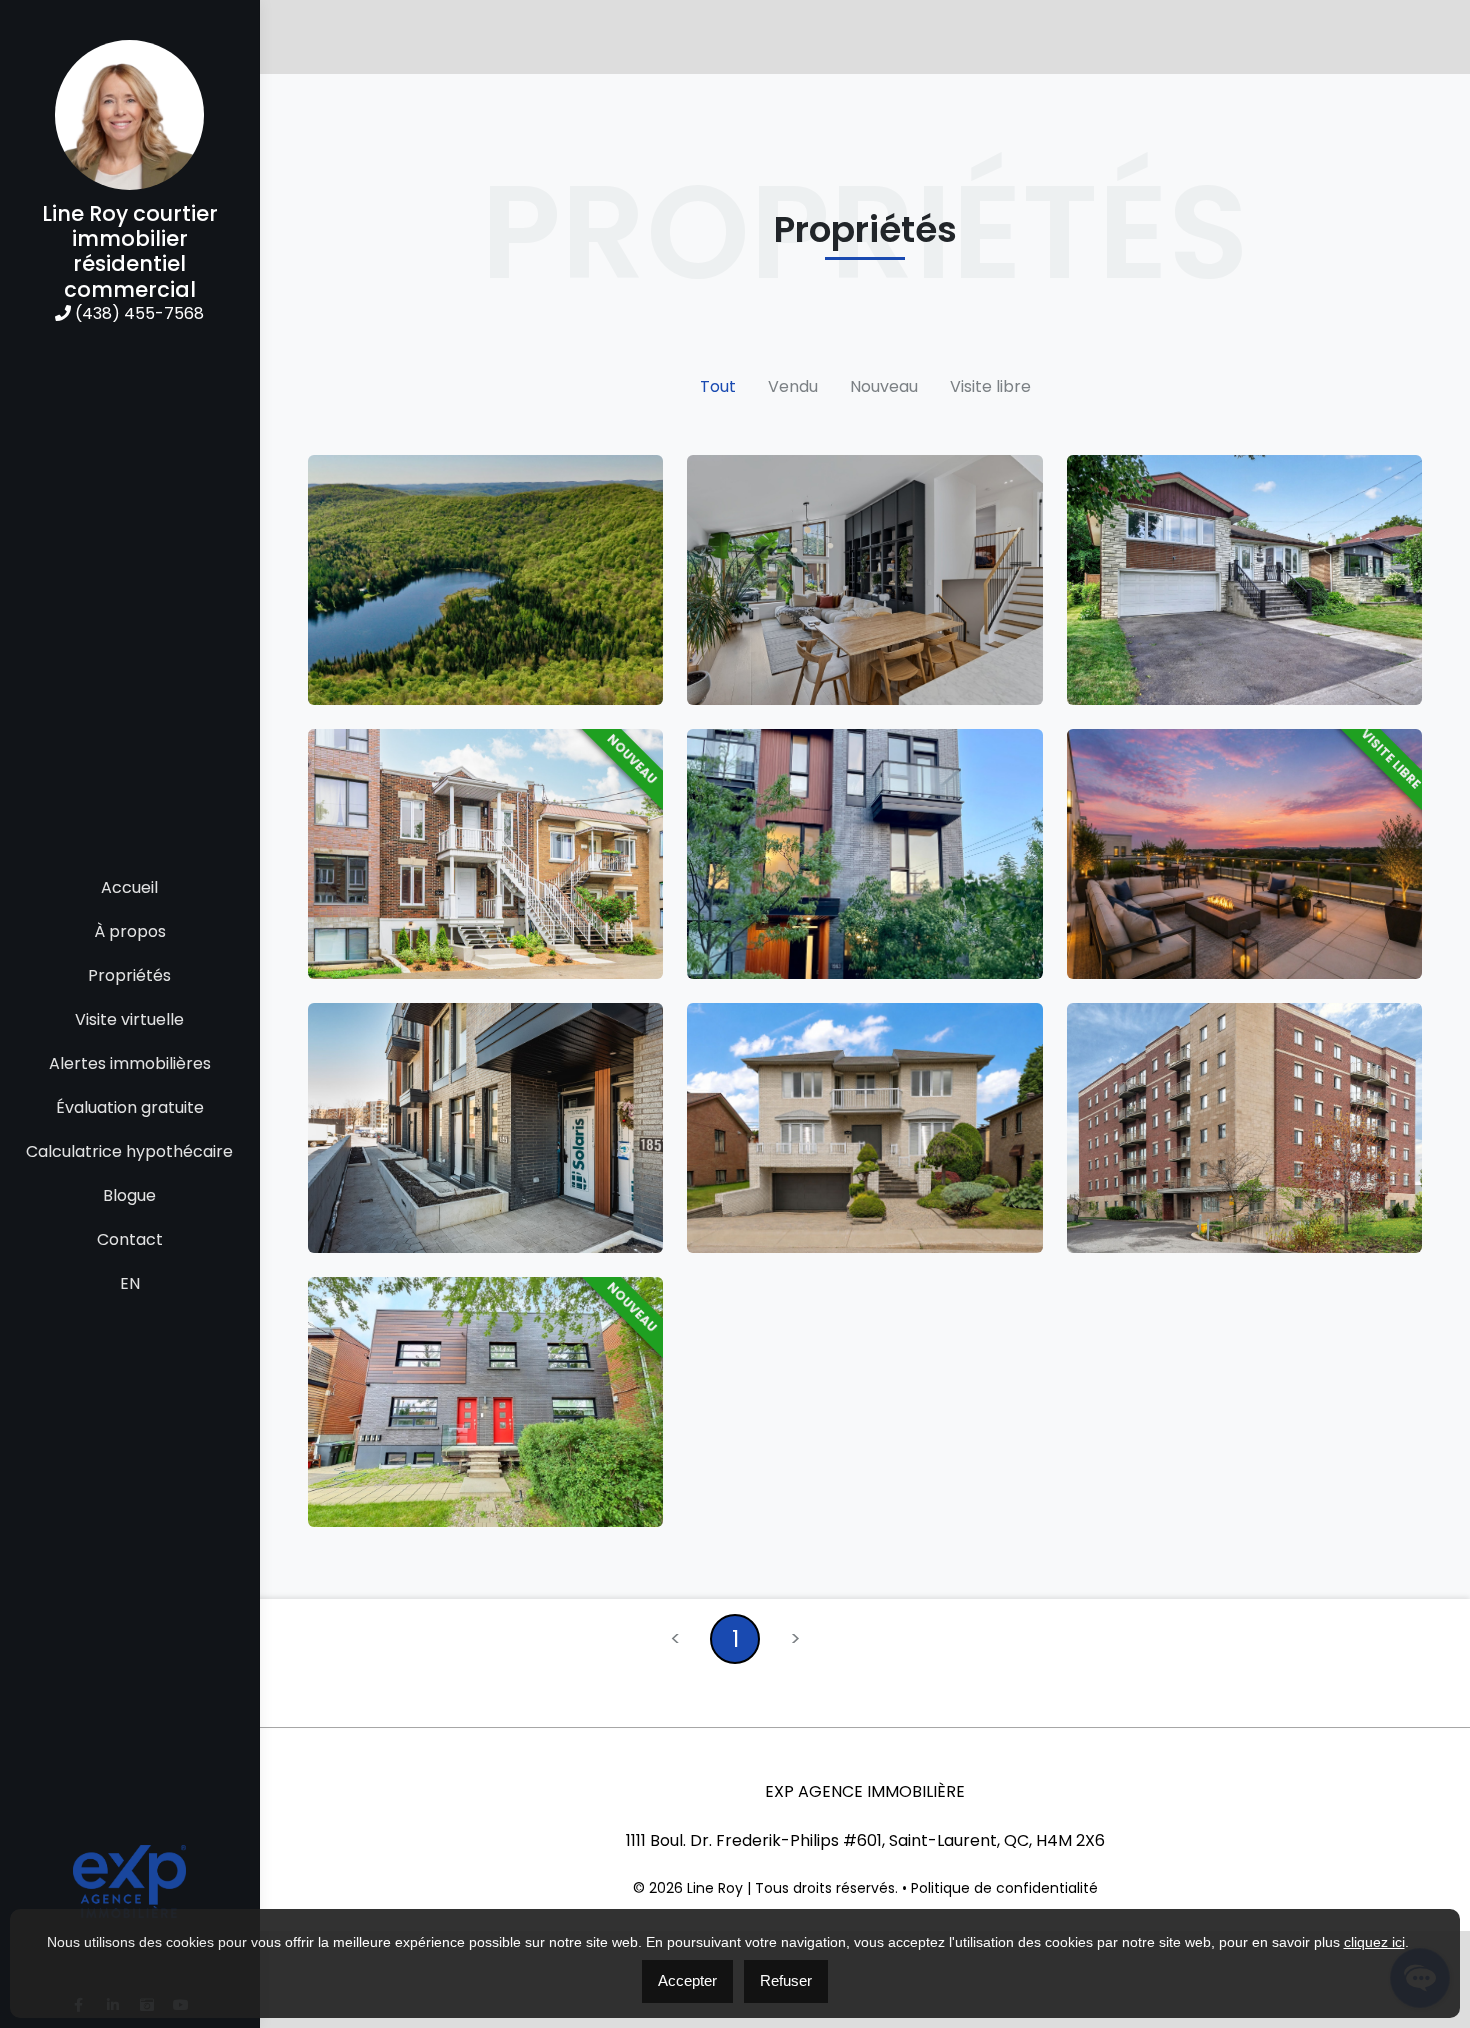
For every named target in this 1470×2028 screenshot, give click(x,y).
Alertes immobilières (130, 1063)
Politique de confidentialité (1004, 1888)
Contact (130, 1239)
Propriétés (129, 975)
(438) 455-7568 (137, 313)
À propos (130, 931)
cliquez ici (1374, 1942)
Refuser (786, 1980)
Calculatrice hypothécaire (129, 1151)
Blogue (129, 1195)
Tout (718, 386)
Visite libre (990, 386)
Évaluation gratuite (130, 1107)
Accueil (129, 887)
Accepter (687, 1980)
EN (130, 1283)
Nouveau (884, 386)
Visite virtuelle (129, 1019)
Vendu (793, 386)
